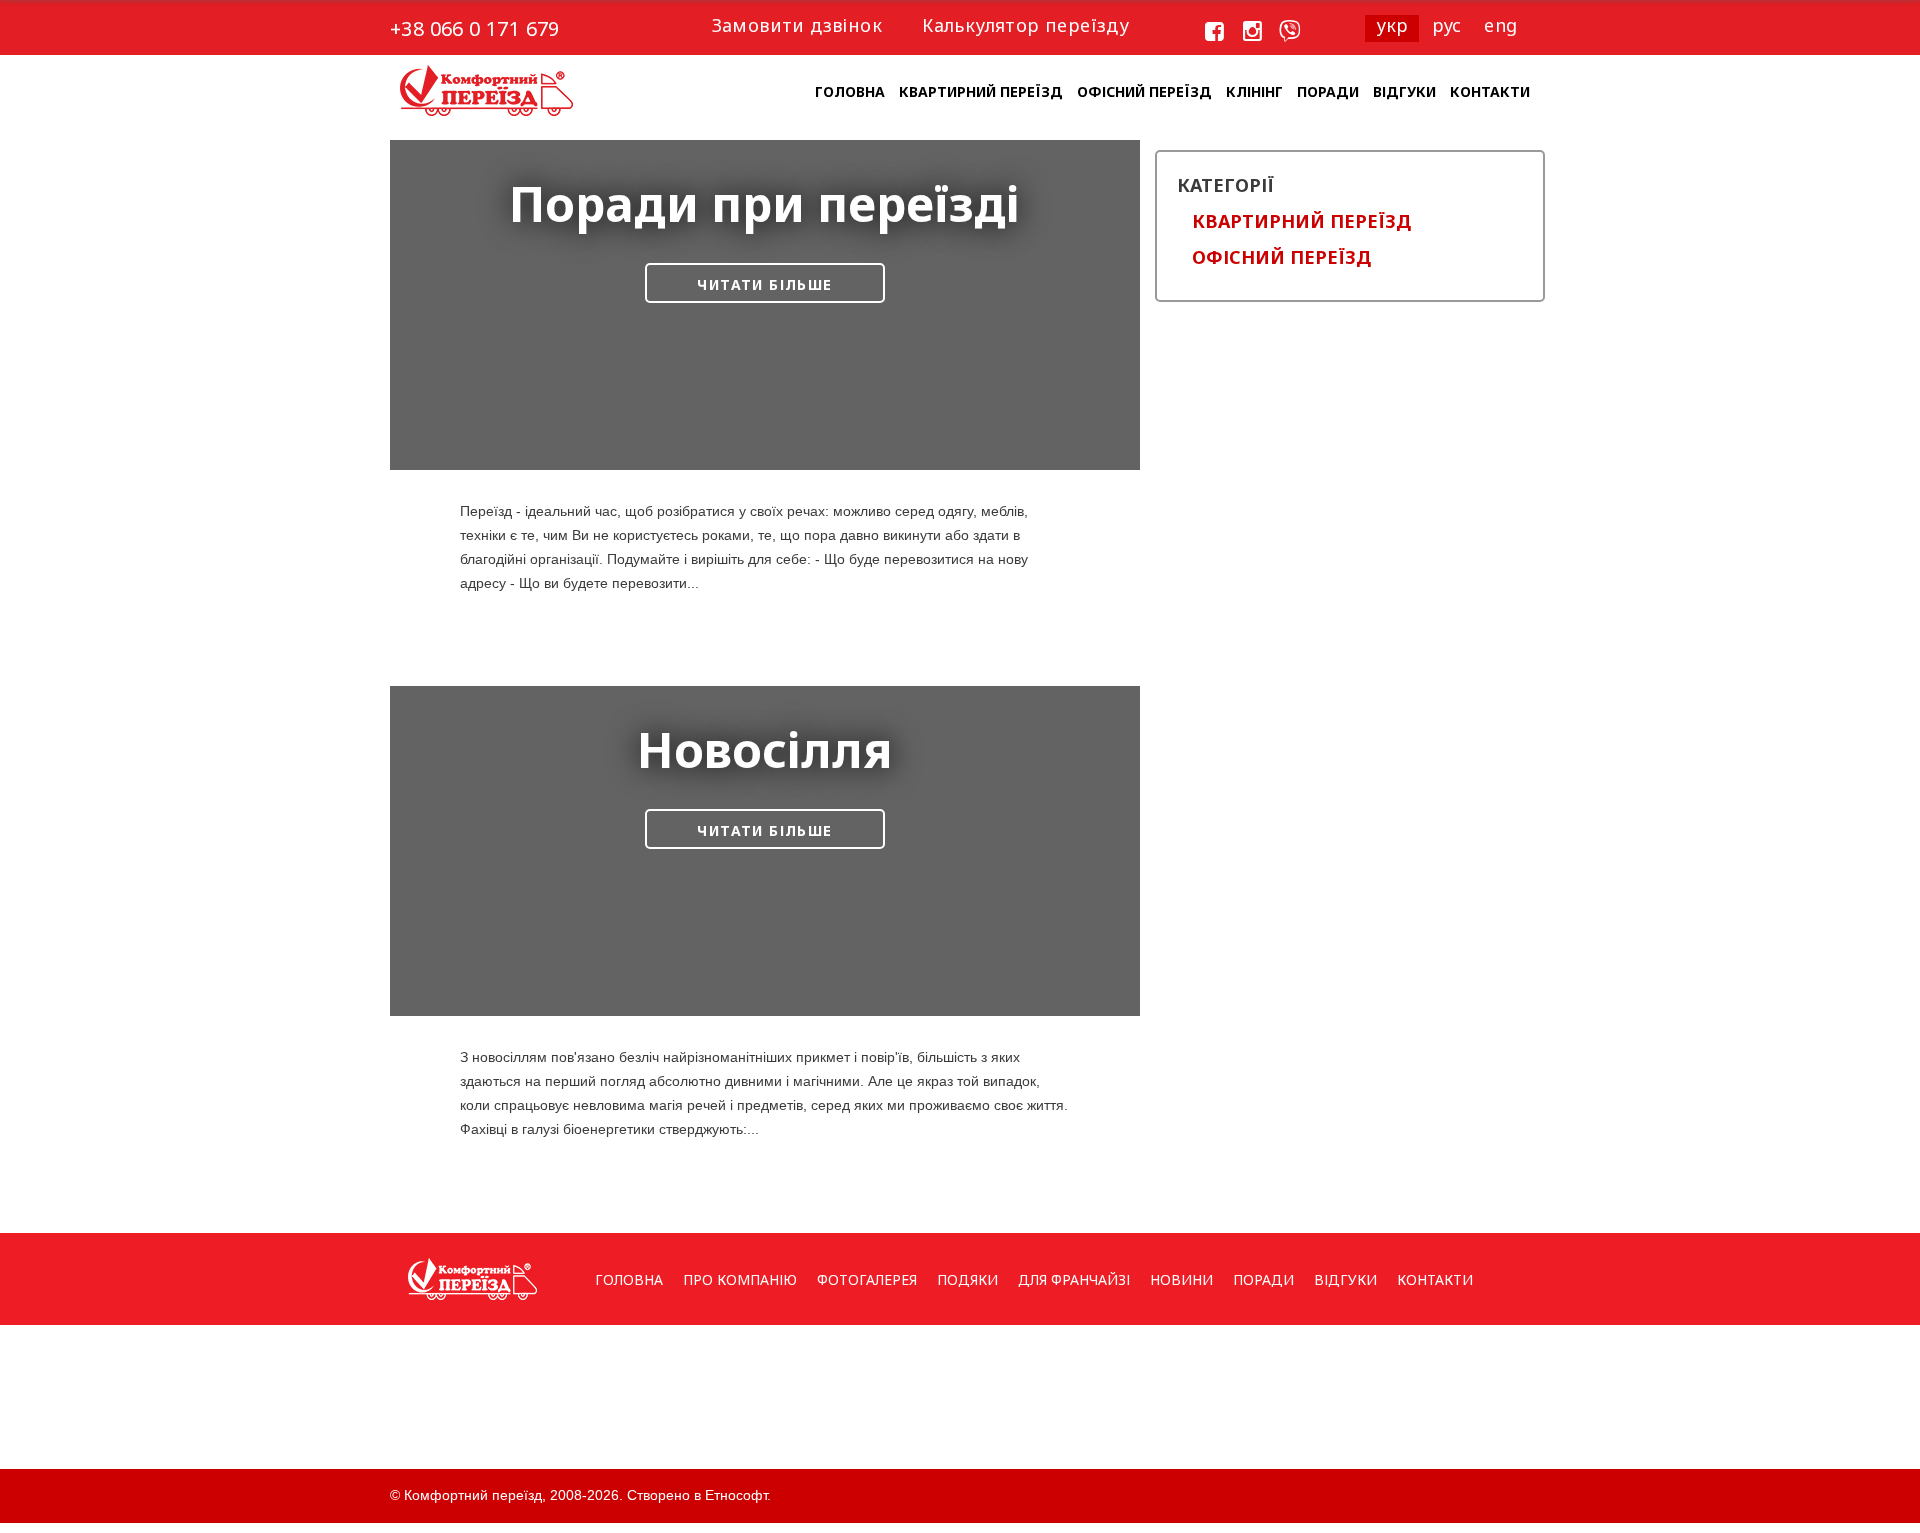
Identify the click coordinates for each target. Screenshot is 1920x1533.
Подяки (967, 1279)
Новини (1181, 1279)
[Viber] (1290, 32)
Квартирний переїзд (981, 91)
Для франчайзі (1074, 1279)
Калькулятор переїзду (1025, 25)
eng (1500, 25)
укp (1392, 25)
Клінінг (1254, 91)
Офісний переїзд (1144, 91)
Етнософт (736, 1495)
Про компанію (740, 1279)
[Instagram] (1253, 32)
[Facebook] (1215, 32)
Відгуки (1404, 91)
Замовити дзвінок (797, 25)
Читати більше (764, 284)
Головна (850, 91)
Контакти (1490, 91)
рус (1447, 25)
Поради (1328, 91)
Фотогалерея (867, 1279)
